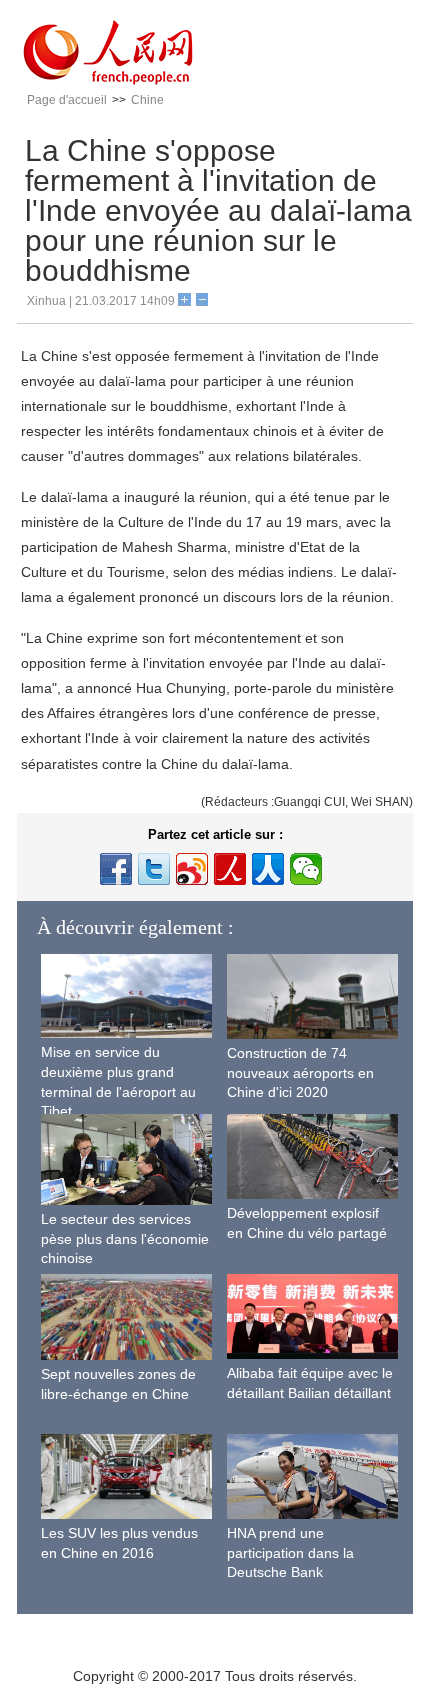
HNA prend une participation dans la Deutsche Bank (290, 1552)
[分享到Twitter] (154, 869)
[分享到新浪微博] (192, 869)
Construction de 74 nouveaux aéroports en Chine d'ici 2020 (300, 1072)
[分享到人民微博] (230, 869)
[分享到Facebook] (116, 869)
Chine (147, 100)
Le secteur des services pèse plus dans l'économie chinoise (125, 1238)
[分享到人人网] (268, 869)
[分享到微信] (306, 869)
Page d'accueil (67, 100)
